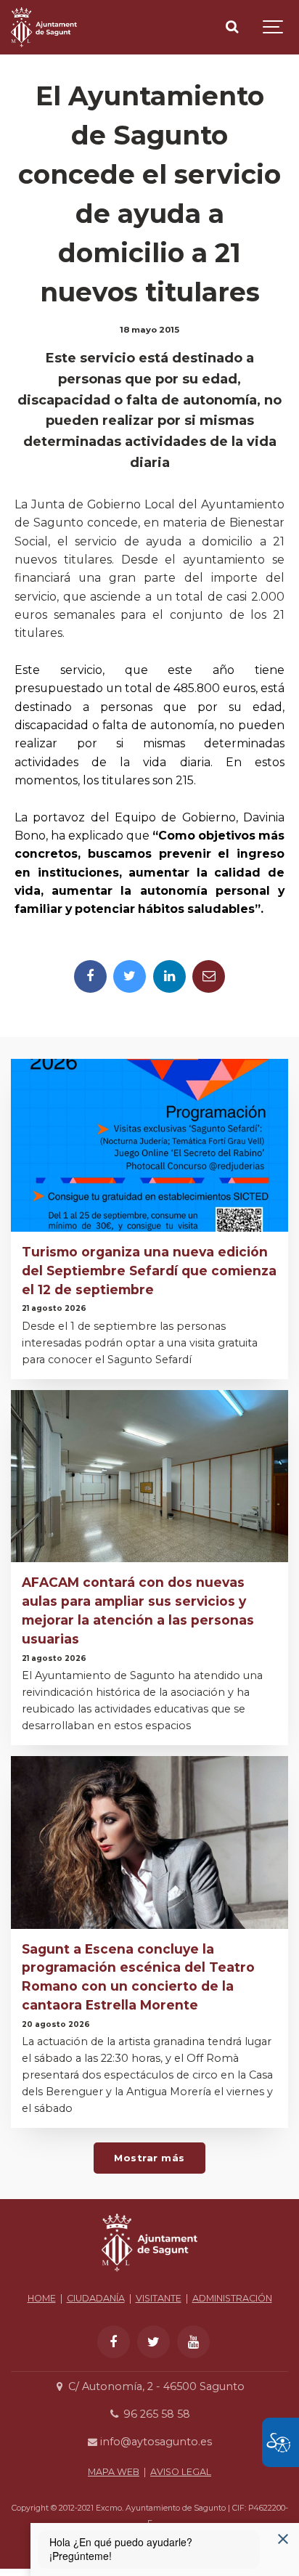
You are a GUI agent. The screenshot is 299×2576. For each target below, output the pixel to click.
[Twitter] (130, 976)
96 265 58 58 (155, 2414)
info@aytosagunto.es (155, 2442)
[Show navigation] (274, 27)
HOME (42, 2298)
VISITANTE (159, 2298)
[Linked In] (169, 976)
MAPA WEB (114, 2472)
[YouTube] (193, 2342)
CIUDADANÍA (96, 2298)
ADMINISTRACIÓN (232, 2298)
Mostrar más (149, 2158)
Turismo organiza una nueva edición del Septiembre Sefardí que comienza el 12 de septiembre (149, 1271)
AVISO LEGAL (181, 2472)
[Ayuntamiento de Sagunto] (44, 27)
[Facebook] (90, 976)
